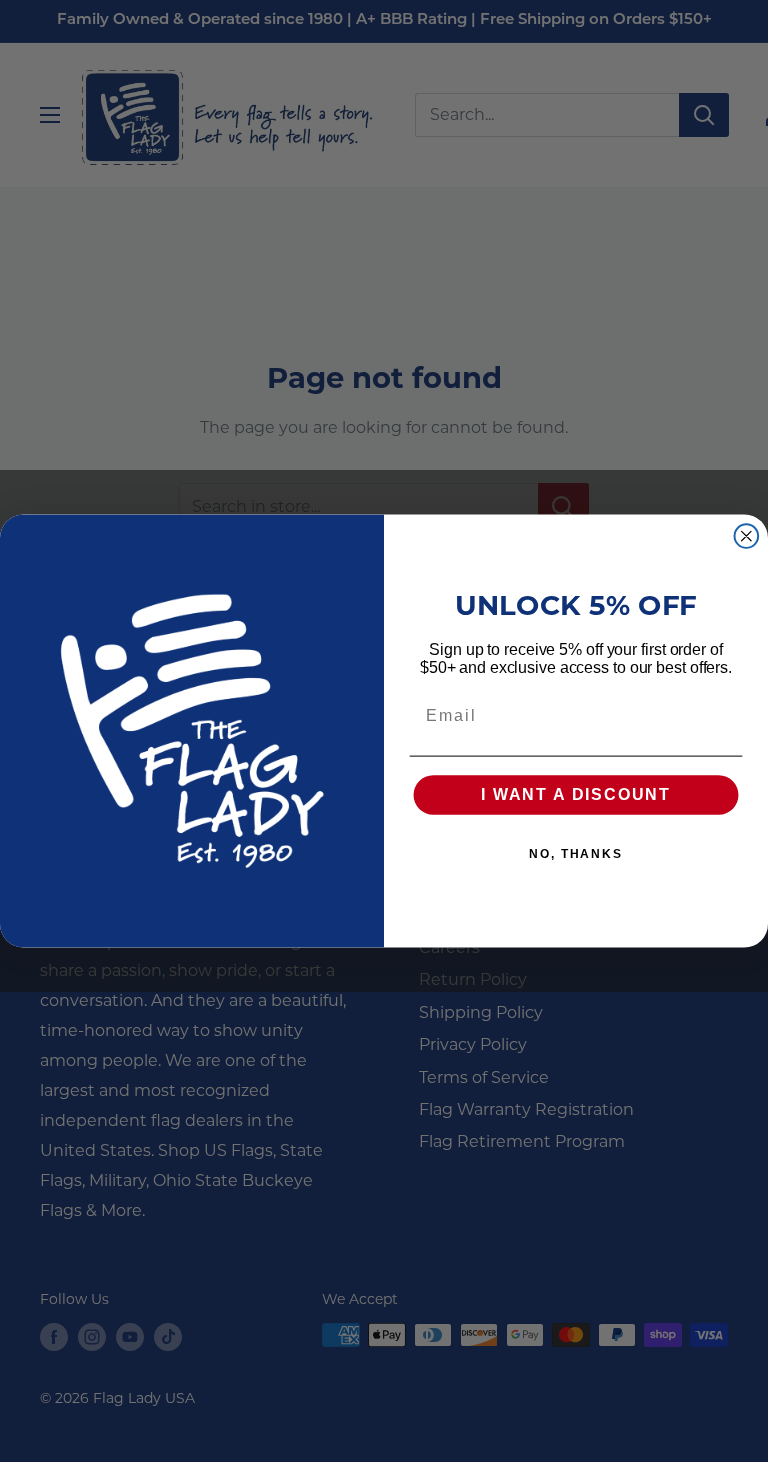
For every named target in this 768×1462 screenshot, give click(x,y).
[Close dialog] (747, 536)
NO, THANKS (576, 855)
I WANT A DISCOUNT (576, 795)
